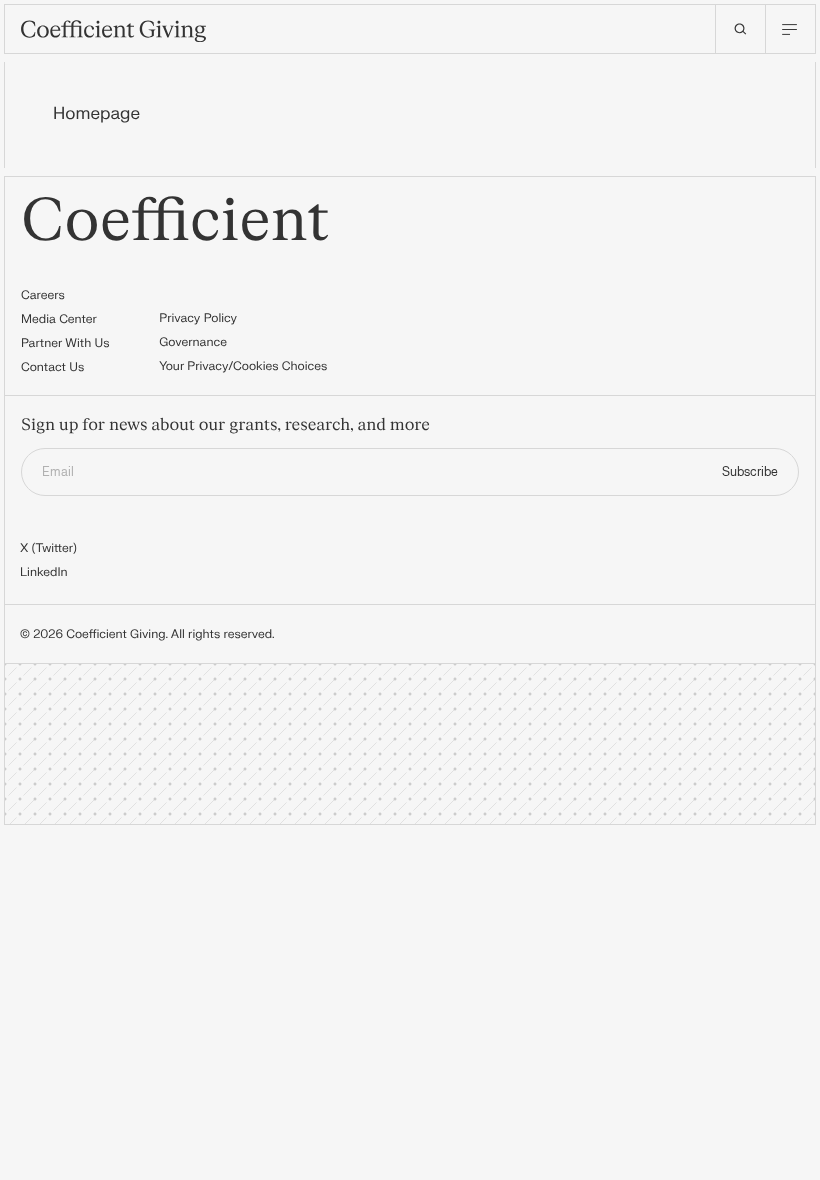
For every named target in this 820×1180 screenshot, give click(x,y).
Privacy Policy (198, 318)
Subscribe (750, 472)
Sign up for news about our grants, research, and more (225, 426)
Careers (43, 295)
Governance (193, 342)
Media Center (59, 319)
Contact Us (52, 367)
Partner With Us (65, 343)
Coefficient (175, 221)
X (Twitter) (48, 548)
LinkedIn (44, 572)
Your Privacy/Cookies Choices (243, 366)
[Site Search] (740, 29)
